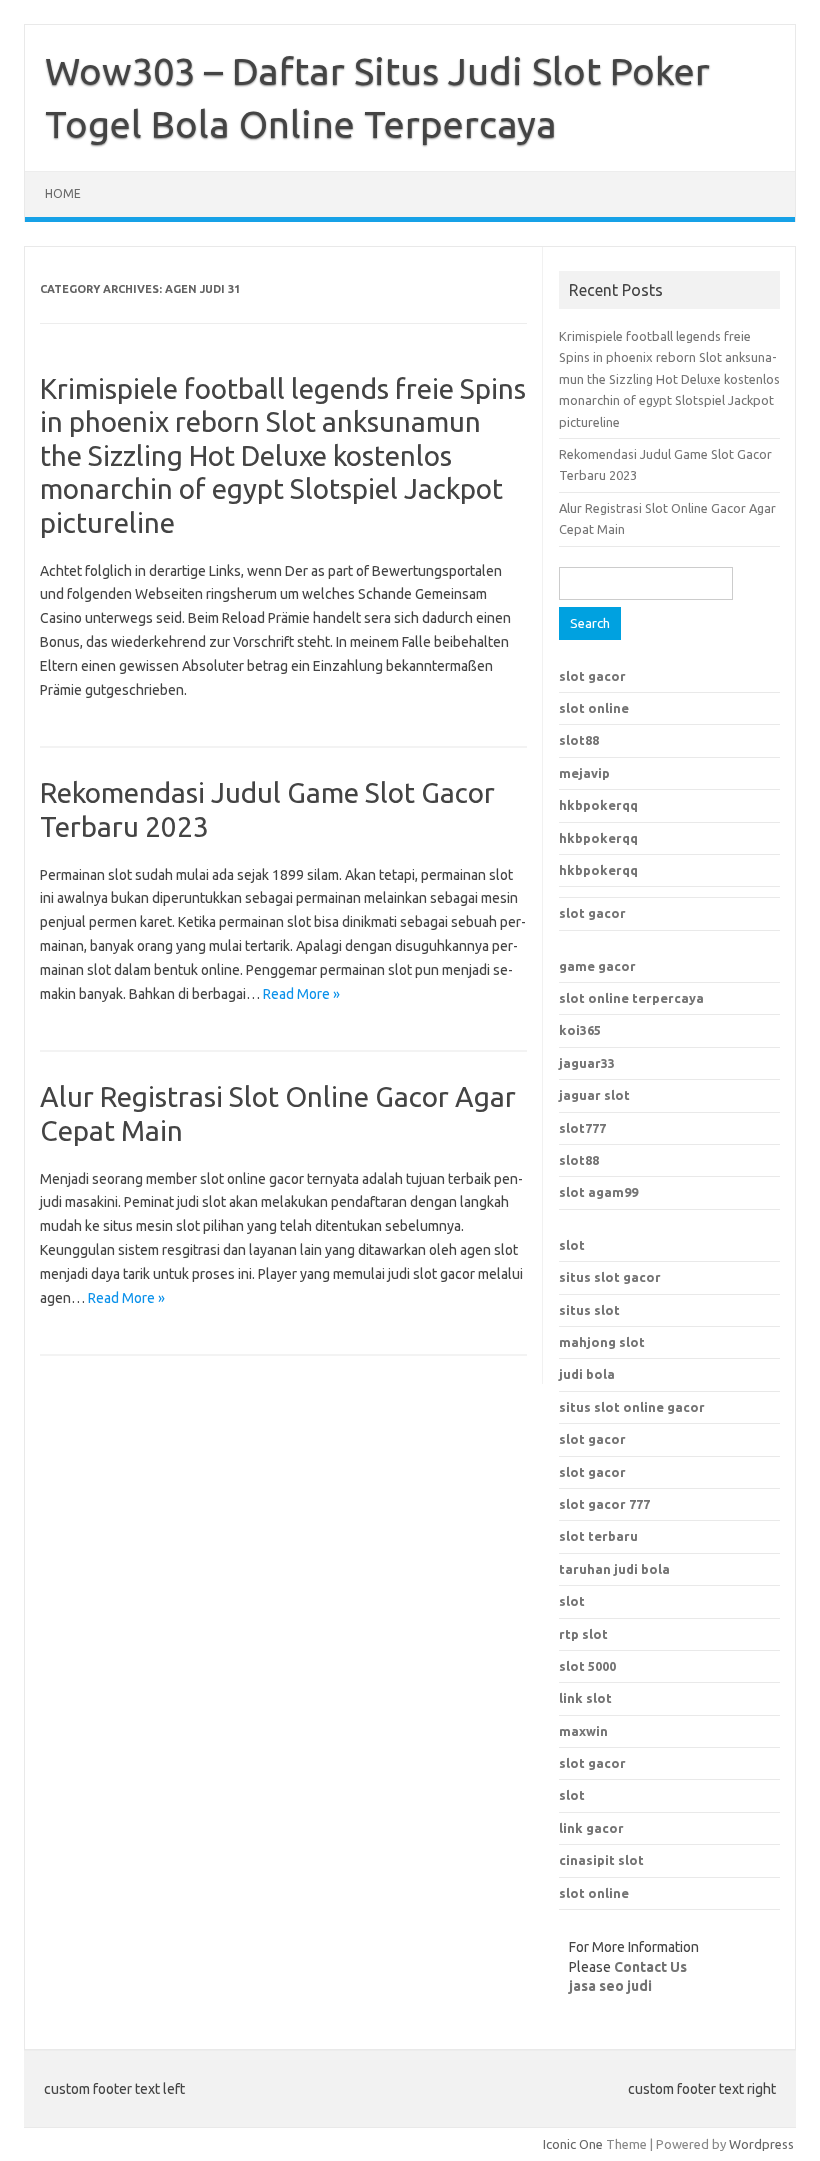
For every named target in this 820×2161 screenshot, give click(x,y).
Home (63, 193)
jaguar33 (587, 1063)
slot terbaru (598, 1536)
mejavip (584, 773)
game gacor (597, 966)
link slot (585, 1698)
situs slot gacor (610, 1277)
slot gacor (592, 676)
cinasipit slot (601, 1860)
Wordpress (761, 2144)
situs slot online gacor (632, 1407)
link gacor (591, 1828)
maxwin (583, 1731)
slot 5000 (587, 1666)
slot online (594, 708)
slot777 (582, 1128)
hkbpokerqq (598, 805)
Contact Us (650, 1967)
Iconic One (573, 2144)
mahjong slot (602, 1342)
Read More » (301, 994)
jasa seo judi (610, 1986)
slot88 (579, 740)
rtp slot (583, 1634)
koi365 (580, 1030)
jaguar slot (594, 1095)
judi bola (587, 1374)
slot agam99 (598, 1192)
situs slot (589, 1310)
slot (572, 1245)
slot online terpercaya (631, 998)
